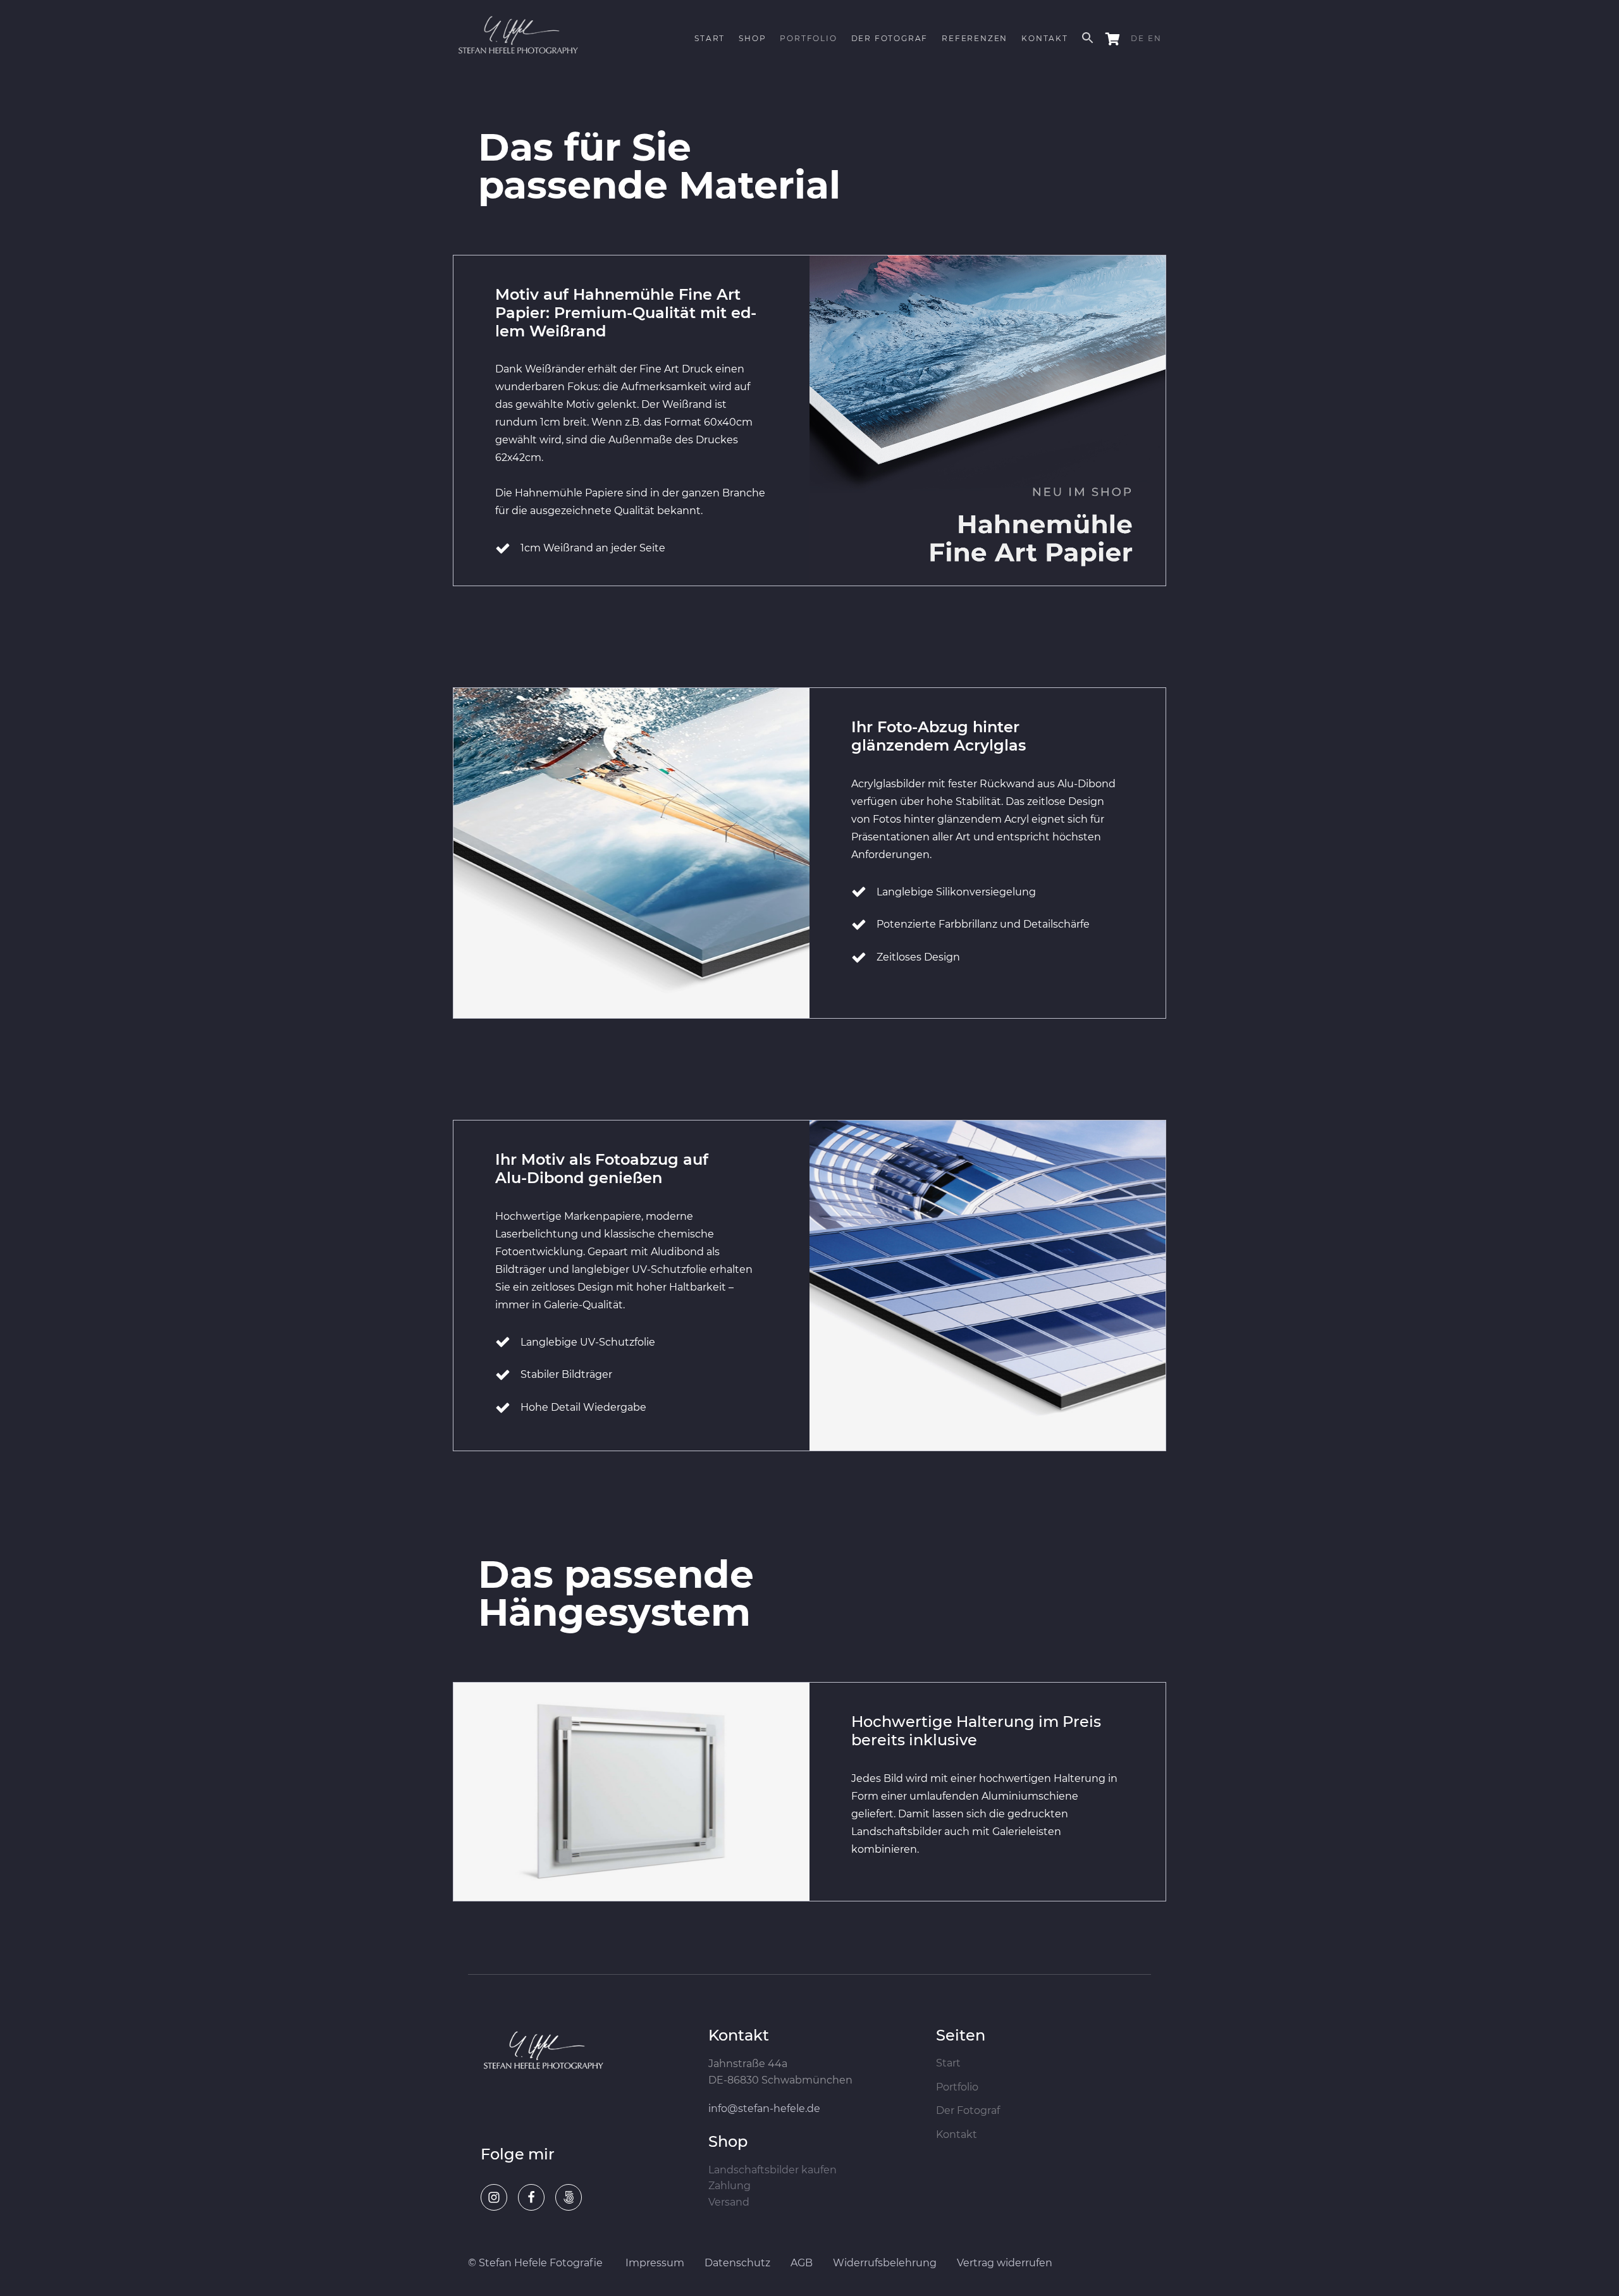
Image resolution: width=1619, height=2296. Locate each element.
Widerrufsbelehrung (885, 2263)
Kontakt (957, 2135)
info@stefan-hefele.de (764, 2109)
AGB (802, 2263)
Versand (729, 2202)
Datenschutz (737, 2263)
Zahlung (729, 2186)
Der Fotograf (968, 2111)
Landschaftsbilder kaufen (773, 2170)
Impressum (655, 2263)
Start (948, 2063)
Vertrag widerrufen (1005, 2263)
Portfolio (957, 2087)
